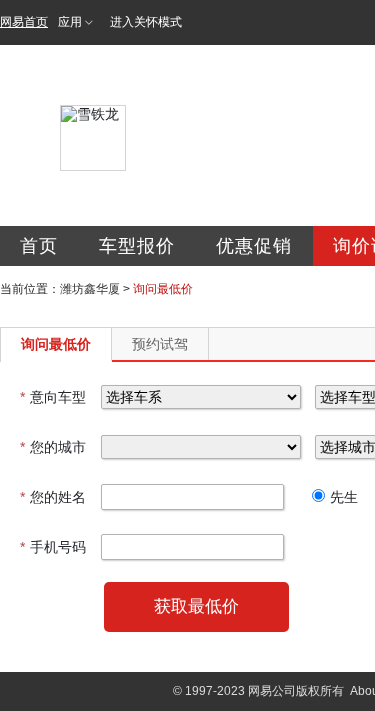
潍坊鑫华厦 (90, 289)
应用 (70, 22)
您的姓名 (53, 497)
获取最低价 (196, 606)
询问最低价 (56, 344)
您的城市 (53, 447)
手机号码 (53, 547)
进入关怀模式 (146, 22)
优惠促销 (254, 246)
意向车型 (53, 397)
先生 (344, 497)
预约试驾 (160, 344)
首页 (39, 246)
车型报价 (137, 246)
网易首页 (24, 22)
